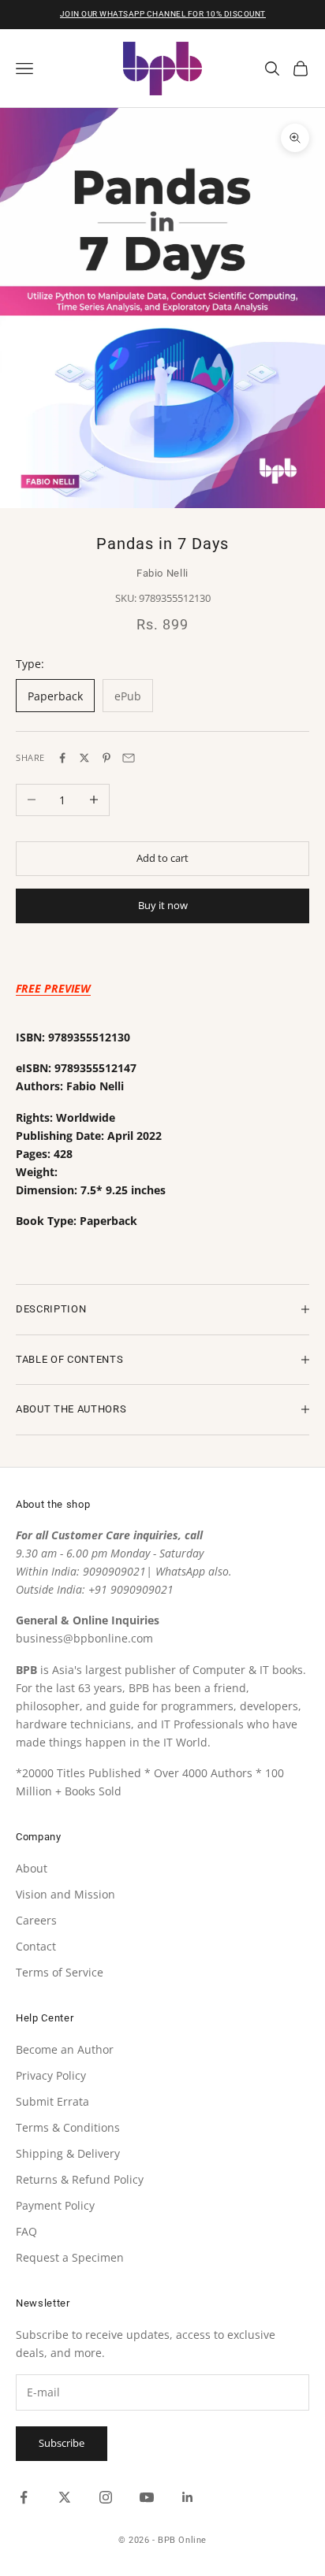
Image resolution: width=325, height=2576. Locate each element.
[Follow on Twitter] (65, 2497)
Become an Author (65, 2049)
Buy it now (163, 905)
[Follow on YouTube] (147, 2497)
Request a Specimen (70, 2257)
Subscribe (62, 2443)
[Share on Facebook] (62, 758)
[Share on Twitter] (84, 758)
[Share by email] (129, 758)
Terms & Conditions (68, 2127)
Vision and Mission (65, 1894)
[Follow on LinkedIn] (188, 2497)
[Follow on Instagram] (106, 2497)
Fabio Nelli (162, 573)
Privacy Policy (51, 2075)
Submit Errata (52, 2101)
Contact (36, 1946)
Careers (36, 1920)
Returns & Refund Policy (80, 2179)
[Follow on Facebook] (24, 2497)
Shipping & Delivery (68, 2153)
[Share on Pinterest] (106, 758)
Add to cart (162, 858)
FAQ (26, 2231)
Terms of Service (60, 1972)
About (32, 1868)
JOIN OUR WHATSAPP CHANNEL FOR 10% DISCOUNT (163, 14)
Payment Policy (55, 2205)
